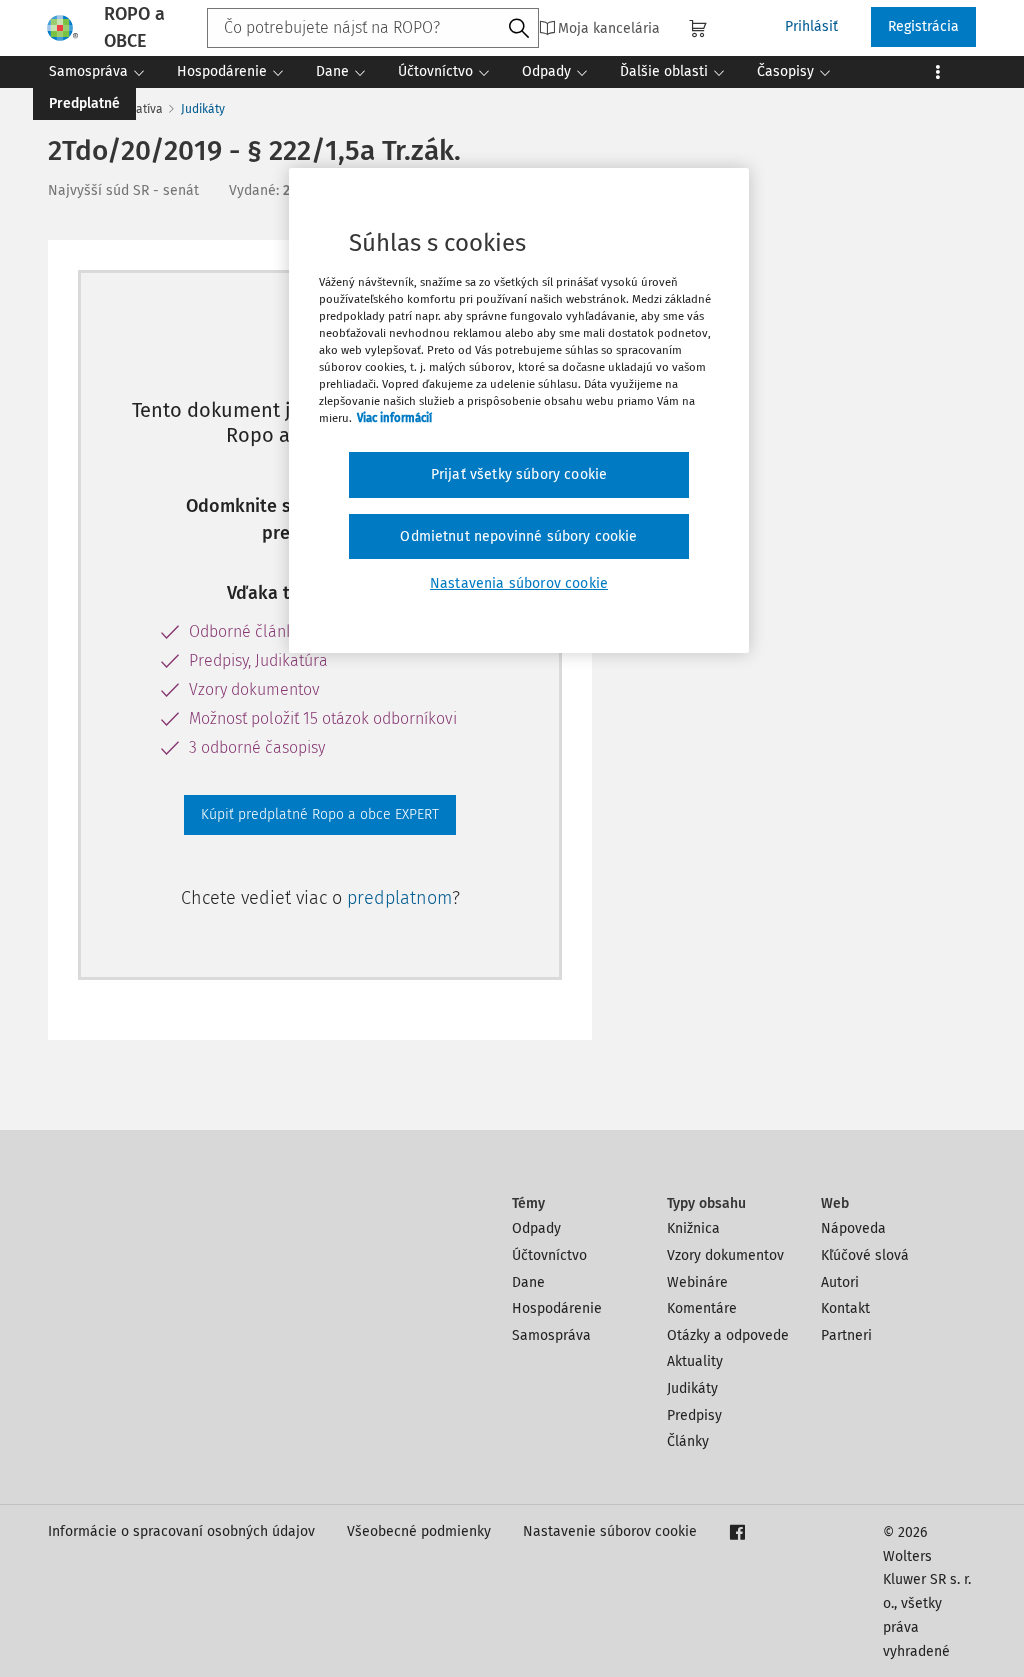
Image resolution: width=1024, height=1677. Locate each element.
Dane (528, 1282)
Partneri (846, 1335)
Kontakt (845, 1308)
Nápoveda (853, 1228)
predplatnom (399, 898)
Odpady (536, 1228)
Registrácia (923, 26)
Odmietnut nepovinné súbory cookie (518, 536)
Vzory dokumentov (725, 1255)
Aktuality (695, 1361)
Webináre (697, 1282)
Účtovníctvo (549, 1255)
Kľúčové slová (865, 1255)
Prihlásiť (811, 26)
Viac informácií (394, 418)
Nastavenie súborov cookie (610, 1531)
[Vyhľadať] (519, 29)
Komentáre (702, 1308)
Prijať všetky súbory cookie (519, 474)
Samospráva (551, 1335)
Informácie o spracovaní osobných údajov (181, 1531)
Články (688, 1441)
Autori (840, 1282)
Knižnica (693, 1228)
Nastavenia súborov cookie (519, 583)
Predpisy (694, 1415)
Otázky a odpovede (728, 1335)
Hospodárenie (557, 1308)
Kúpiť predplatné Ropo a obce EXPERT (320, 814)
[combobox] (373, 28)
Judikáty (203, 109)
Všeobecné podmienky (419, 1531)
